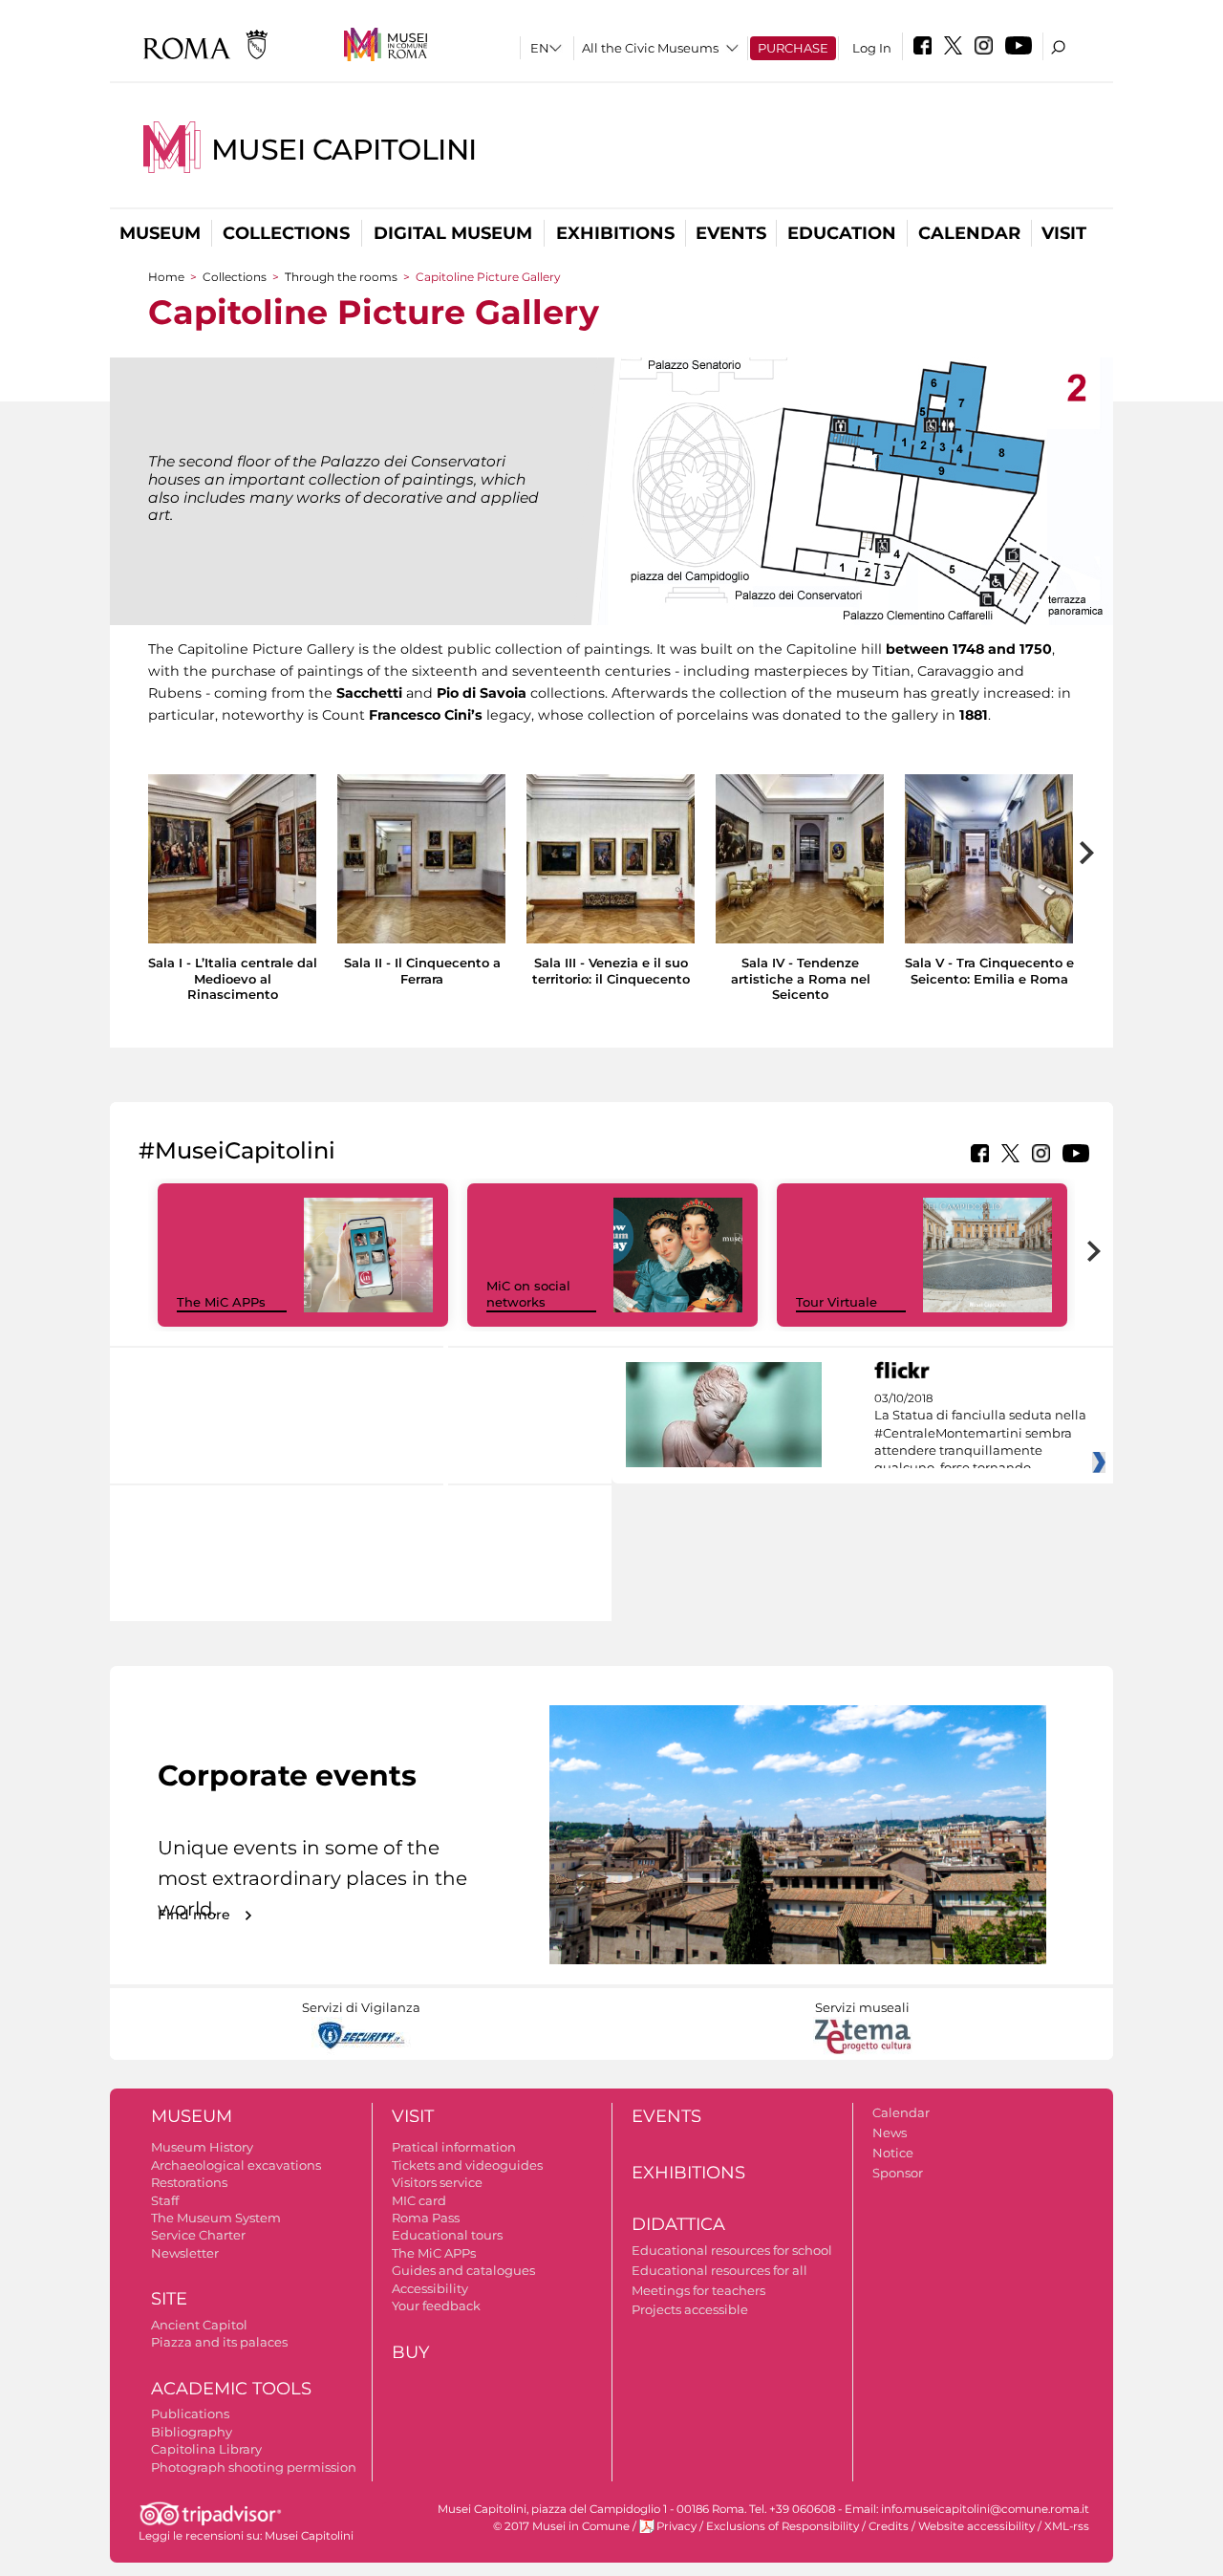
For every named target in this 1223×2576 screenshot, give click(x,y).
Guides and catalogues (463, 2270)
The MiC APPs (221, 1302)
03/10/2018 (980, 1434)
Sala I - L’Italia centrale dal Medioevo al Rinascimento (233, 979)
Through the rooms (341, 277)
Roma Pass (426, 2218)
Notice (893, 2153)
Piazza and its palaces (219, 2342)
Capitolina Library (206, 2449)
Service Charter (198, 2235)
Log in (872, 48)
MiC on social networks (528, 1294)
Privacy (676, 2526)
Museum (160, 233)
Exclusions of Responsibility (783, 2526)
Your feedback (436, 2305)
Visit (1064, 233)
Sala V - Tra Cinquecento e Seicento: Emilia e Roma (989, 971)
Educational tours (447, 2235)
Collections (286, 233)
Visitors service (437, 2182)
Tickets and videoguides (467, 2165)
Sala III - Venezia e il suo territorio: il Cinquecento (611, 971)
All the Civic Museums (650, 48)
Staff (165, 2200)
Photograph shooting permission (254, 2467)
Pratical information (454, 2147)
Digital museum (453, 233)
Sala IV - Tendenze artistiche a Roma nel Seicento (801, 979)
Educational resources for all (719, 2270)
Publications (190, 2414)
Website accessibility (976, 2526)
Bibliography (192, 2432)
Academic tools (231, 2389)
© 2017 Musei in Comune (561, 2526)
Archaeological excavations (236, 2165)
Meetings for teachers (698, 2290)
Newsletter (185, 2253)
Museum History (202, 2147)
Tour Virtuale (837, 1302)
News (890, 2132)
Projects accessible (690, 2309)
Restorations (189, 2182)
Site (169, 2299)
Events (731, 233)
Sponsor (898, 2173)
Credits (889, 2526)
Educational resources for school (732, 2250)
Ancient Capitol (199, 2325)
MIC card (419, 2200)
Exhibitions (615, 233)
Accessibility (430, 2288)
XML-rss (1067, 2526)
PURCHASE (793, 48)
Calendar (969, 233)
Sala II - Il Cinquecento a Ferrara (422, 971)
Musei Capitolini (344, 150)
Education (842, 233)
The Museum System (216, 2218)
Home (166, 277)
